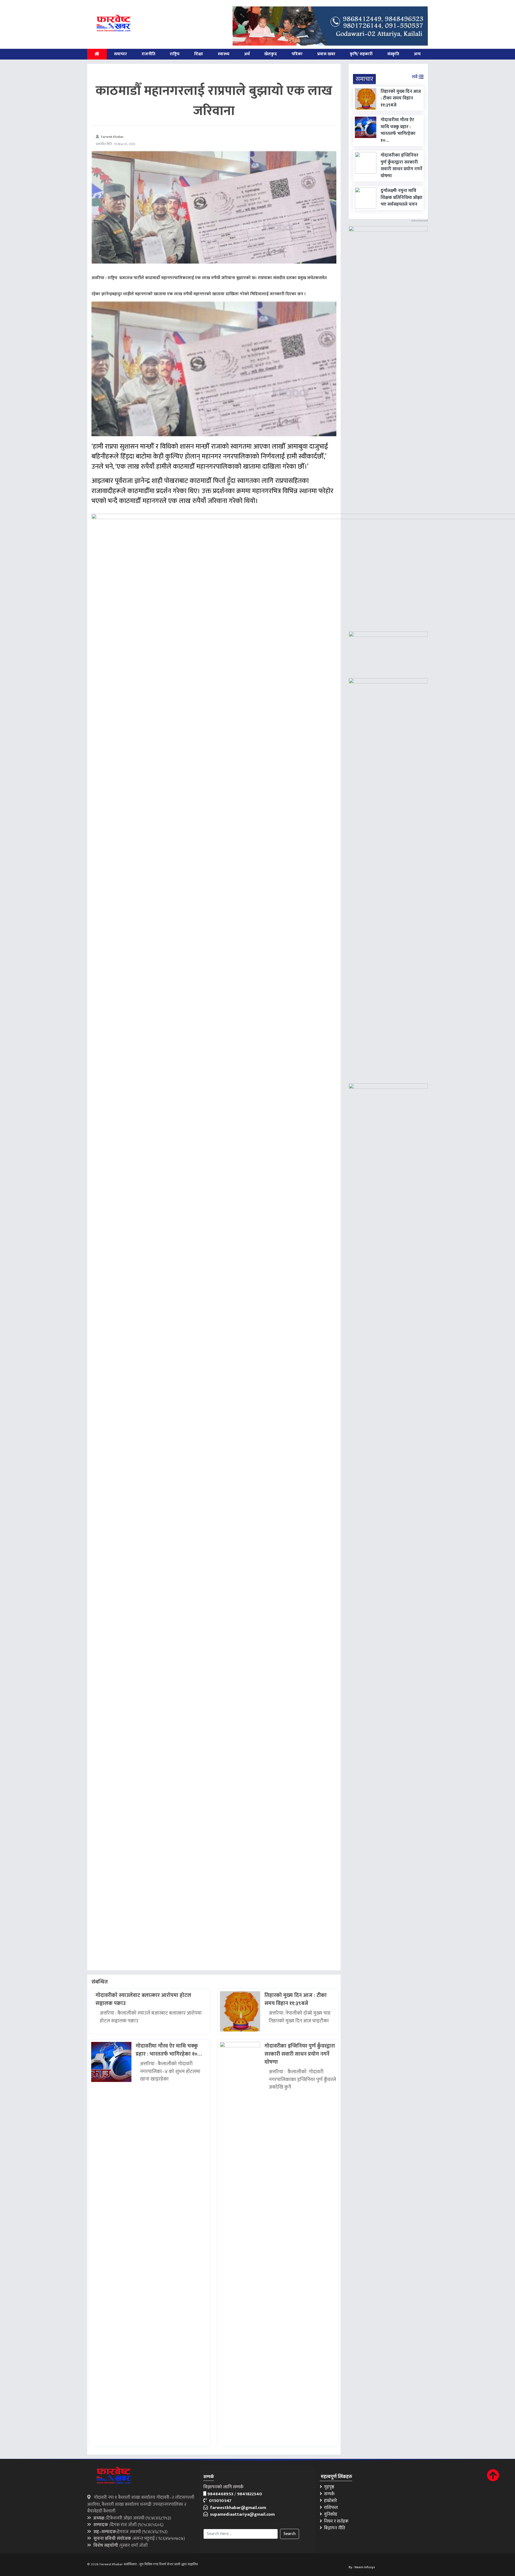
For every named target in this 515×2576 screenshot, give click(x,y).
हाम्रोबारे (329, 2501)
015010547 (219, 2501)
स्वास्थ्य (224, 54)
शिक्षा (199, 54)
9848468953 (220, 2494)
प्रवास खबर (326, 54)
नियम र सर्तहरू (335, 2521)
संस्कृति (393, 54)
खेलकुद (271, 54)
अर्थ (247, 54)
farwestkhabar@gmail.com (237, 2508)
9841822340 (250, 2494)
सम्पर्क (328, 2494)
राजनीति (148, 54)
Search (290, 2534)
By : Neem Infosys (362, 2567)
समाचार (120, 54)
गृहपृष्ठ (328, 2487)
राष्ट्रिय (175, 54)
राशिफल (330, 2508)
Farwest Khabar (112, 137)
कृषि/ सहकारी (361, 54)
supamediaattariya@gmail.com (241, 2514)
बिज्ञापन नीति (334, 2528)
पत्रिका (297, 54)
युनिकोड (330, 2514)
